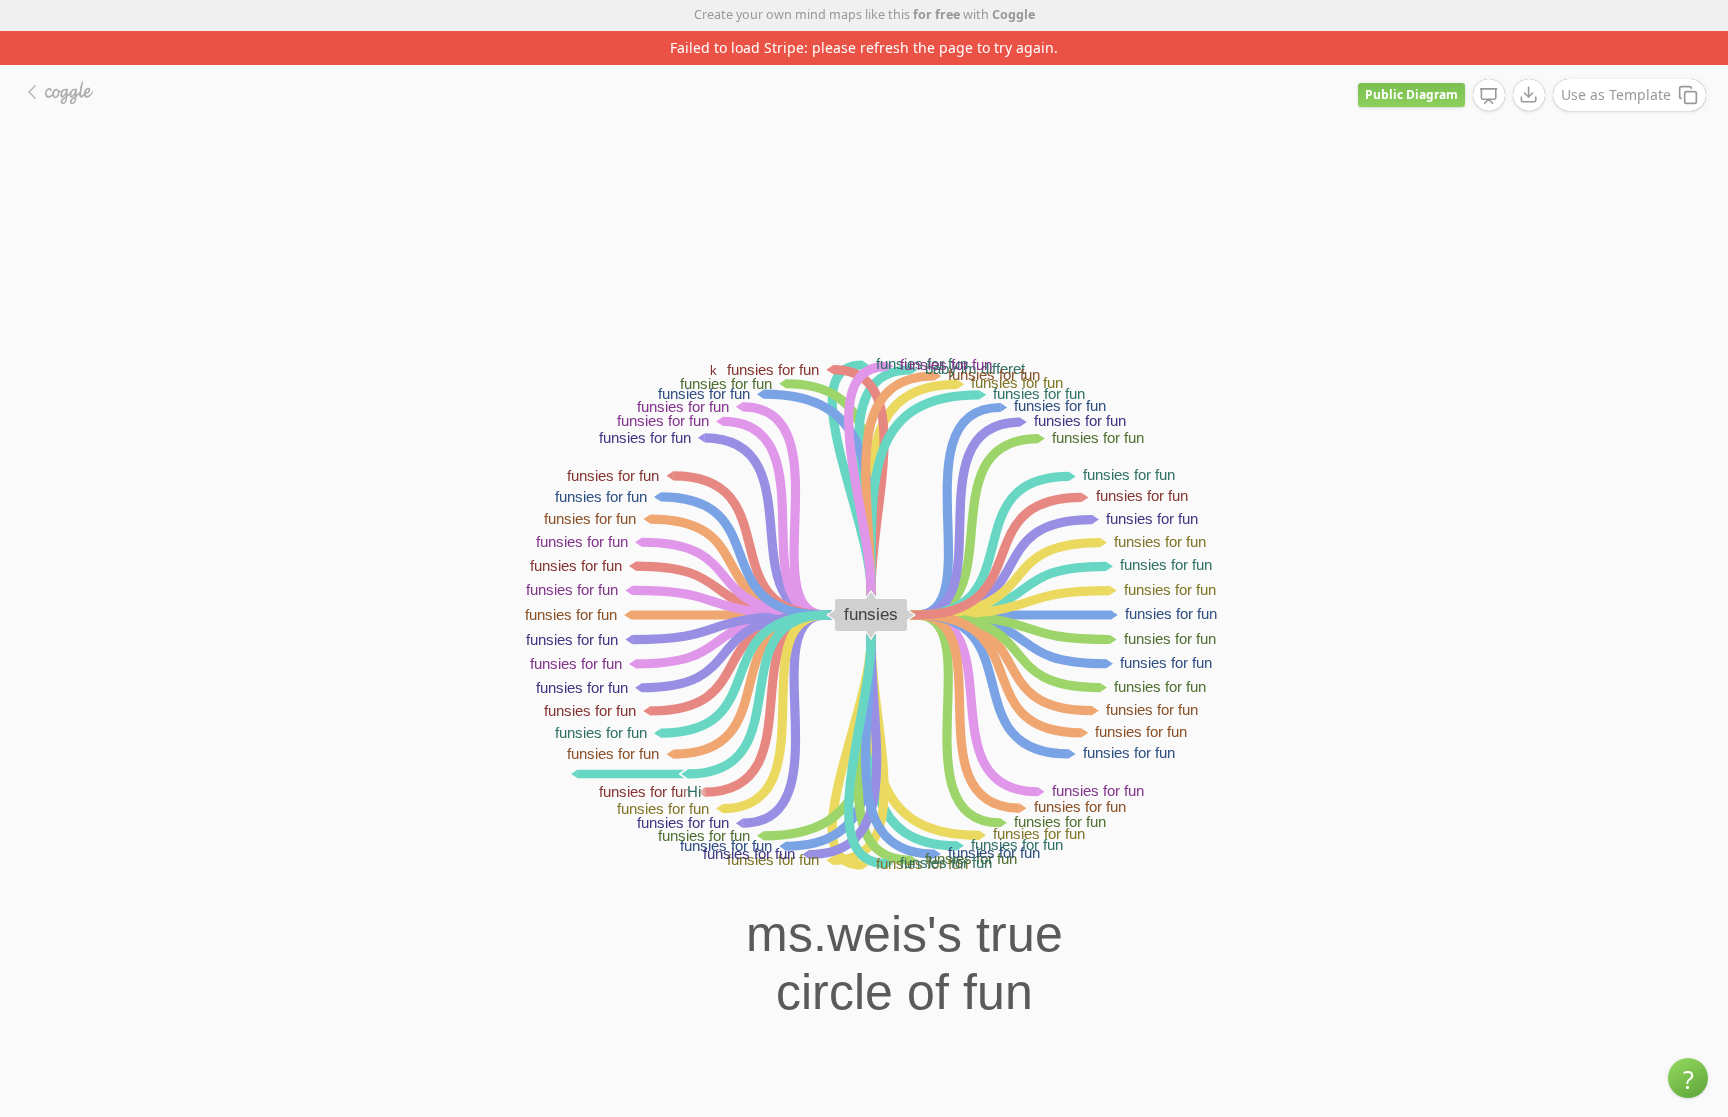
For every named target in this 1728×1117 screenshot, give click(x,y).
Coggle (1013, 14)
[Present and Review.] (1489, 96)
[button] (1688, 1078)
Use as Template (1616, 94)
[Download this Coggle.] (1529, 95)
